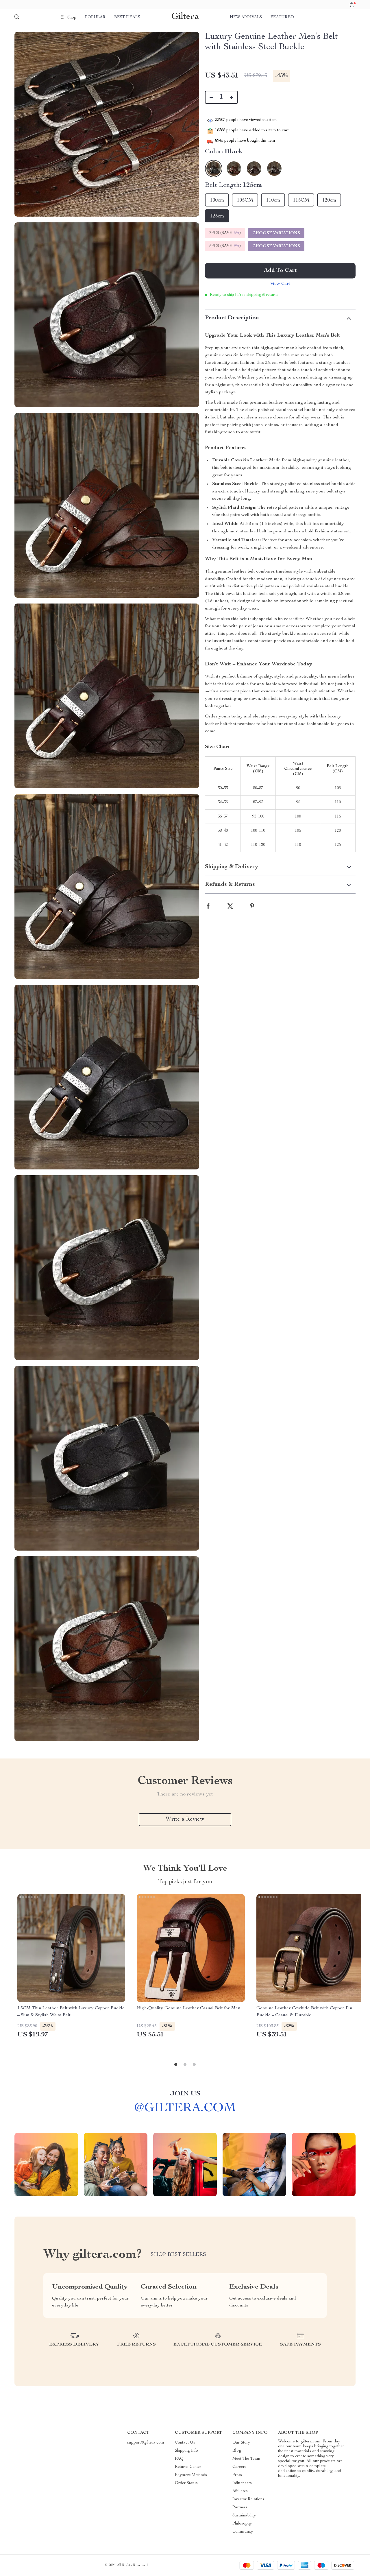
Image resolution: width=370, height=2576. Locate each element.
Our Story (241, 2443)
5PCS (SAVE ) (225, 246)
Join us (185, 2094)
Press (237, 2475)
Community (243, 2532)
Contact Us (185, 2443)
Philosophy (242, 2524)
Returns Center (188, 2467)
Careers (239, 2467)
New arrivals (246, 17)
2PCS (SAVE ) (225, 233)
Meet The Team (246, 2459)
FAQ (179, 2459)
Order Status (186, 2483)
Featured (282, 17)
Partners (240, 2507)
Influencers (242, 2483)
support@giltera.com (146, 2443)
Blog (237, 2451)
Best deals (127, 17)
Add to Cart (280, 271)
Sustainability (244, 2516)
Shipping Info (186, 2451)
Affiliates (240, 2491)
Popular (95, 17)
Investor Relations (248, 2499)
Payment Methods (191, 2475)
